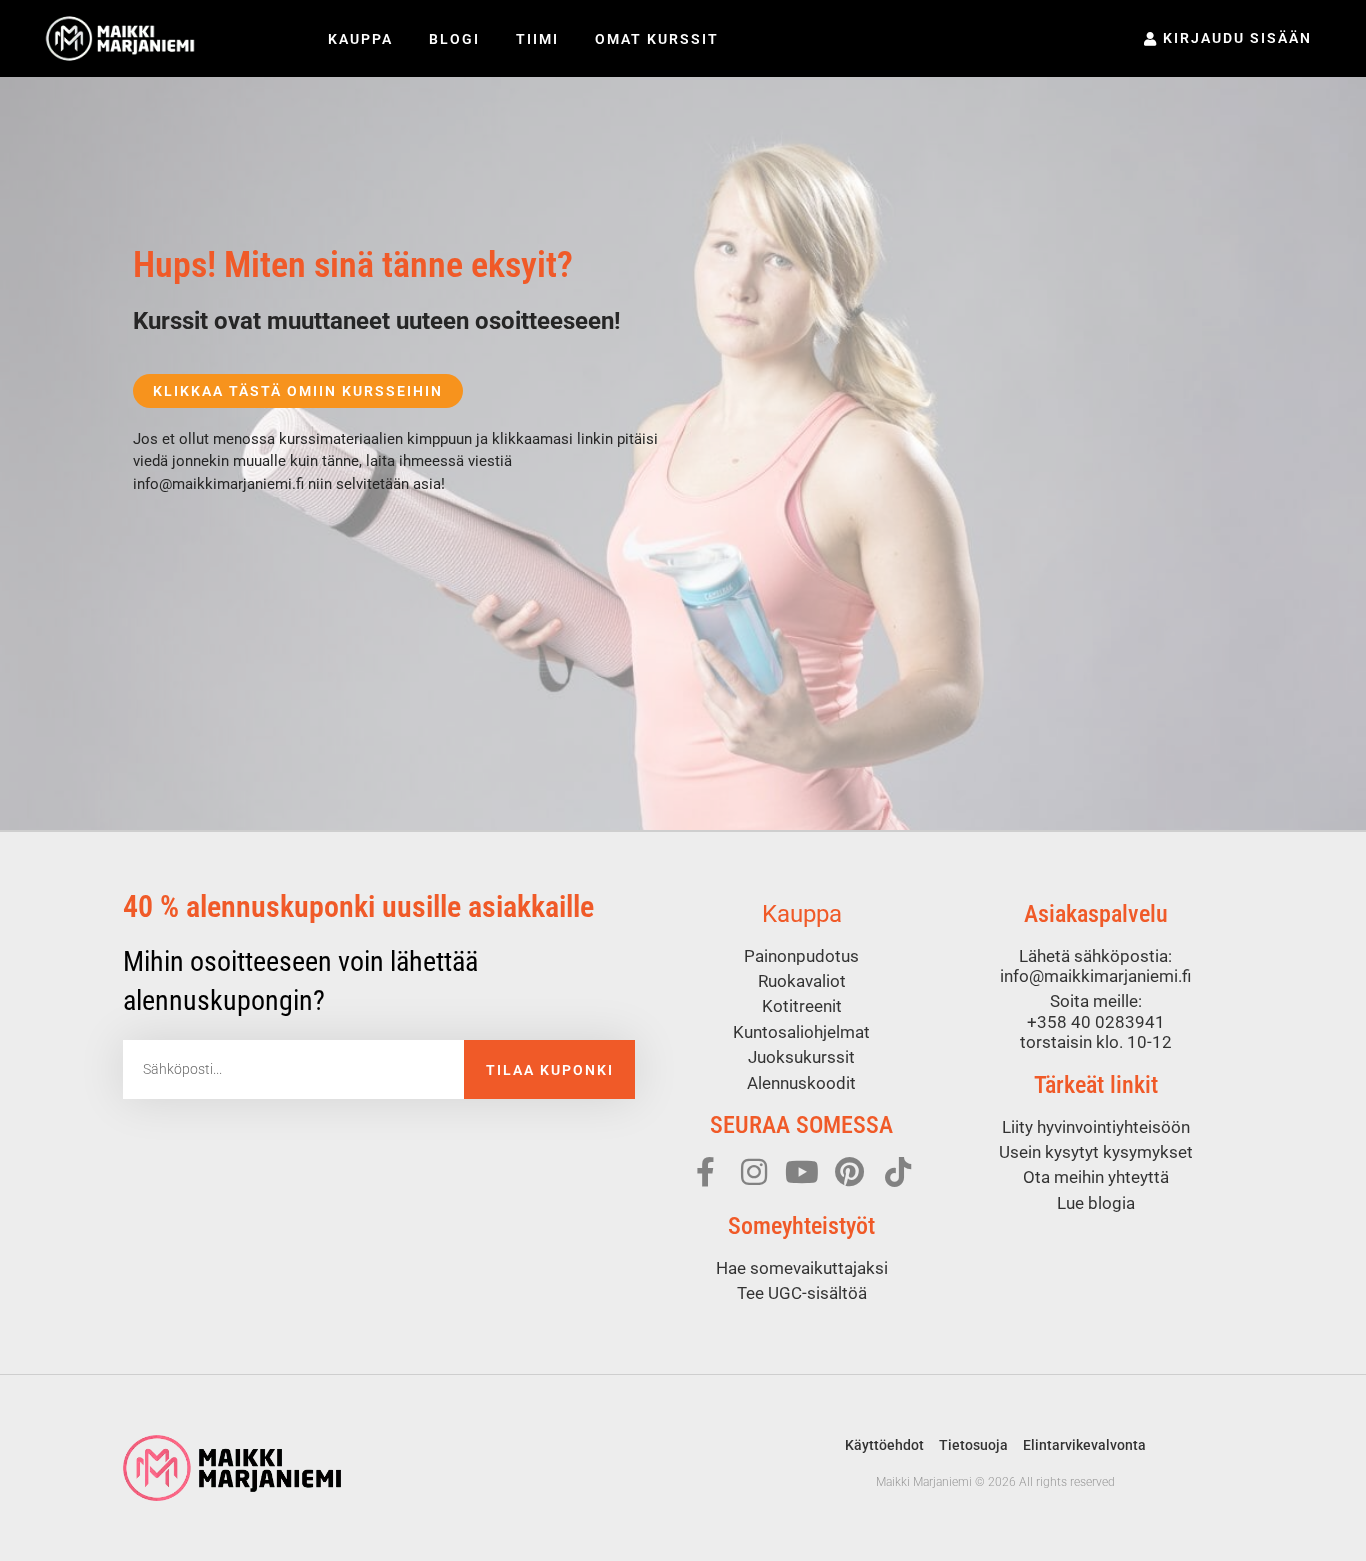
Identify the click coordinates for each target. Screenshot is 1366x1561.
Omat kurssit (657, 39)
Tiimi (537, 39)
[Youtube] (802, 1172)
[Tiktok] (898, 1172)
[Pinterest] (850, 1172)
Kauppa (360, 39)
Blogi (454, 39)
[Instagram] (754, 1172)
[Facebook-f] (706, 1172)
